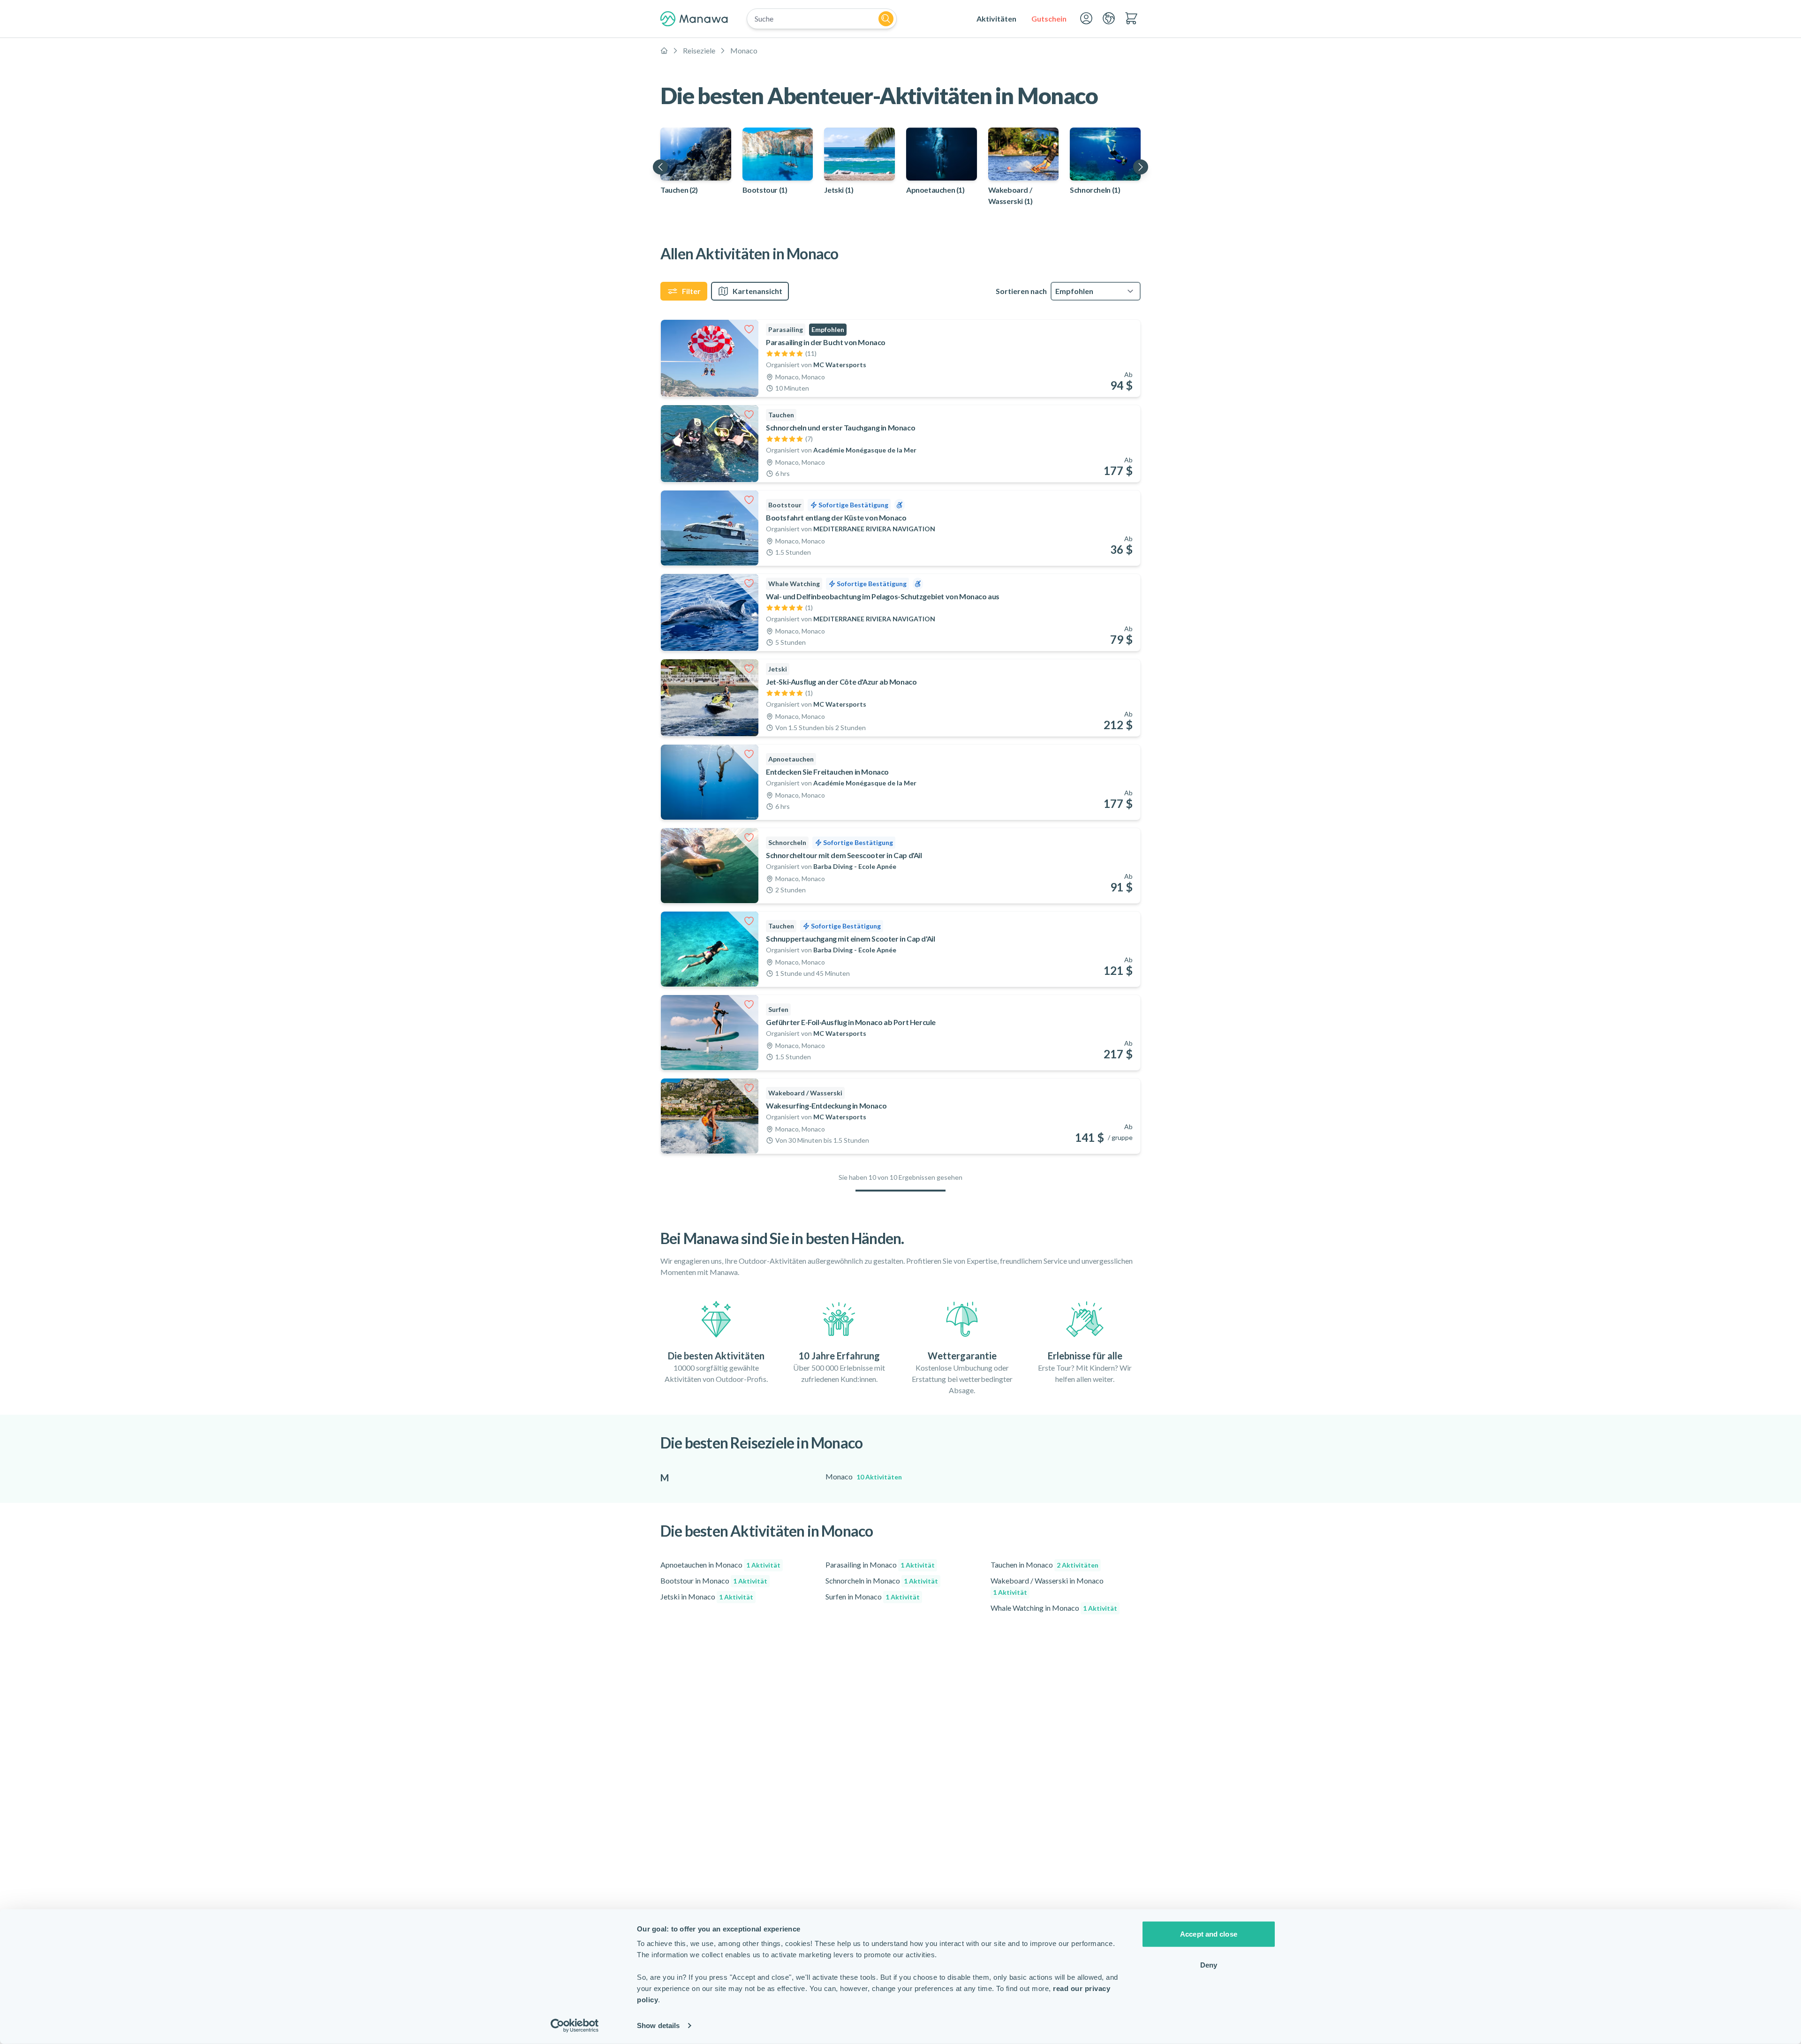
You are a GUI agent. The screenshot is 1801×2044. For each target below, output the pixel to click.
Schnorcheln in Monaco (882, 1580)
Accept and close (1209, 1934)
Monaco (744, 50)
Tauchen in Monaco (1044, 1565)
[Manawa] (694, 19)
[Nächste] (1141, 167)
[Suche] (886, 19)
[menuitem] (996, 19)
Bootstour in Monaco (714, 1580)
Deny (1209, 1965)
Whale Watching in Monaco (1054, 1608)
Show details (658, 2025)
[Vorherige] (660, 167)
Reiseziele (699, 50)
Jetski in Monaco (707, 1596)
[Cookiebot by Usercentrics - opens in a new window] (575, 2026)
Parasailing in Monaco (880, 1565)
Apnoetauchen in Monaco (720, 1565)
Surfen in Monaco (873, 1596)
